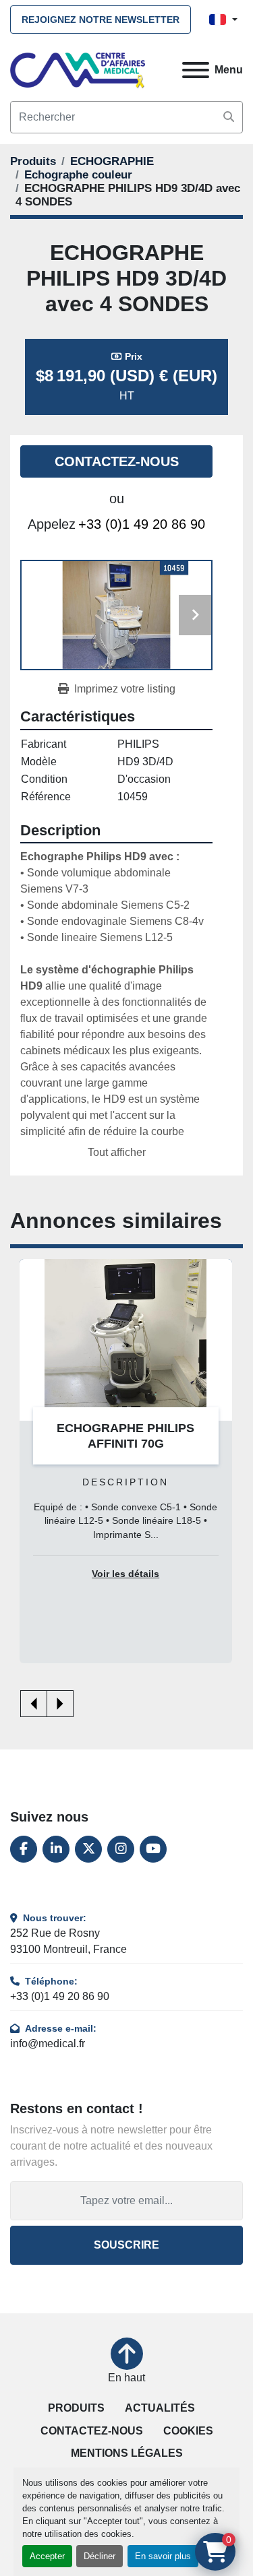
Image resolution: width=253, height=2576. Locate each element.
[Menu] (196, 70)
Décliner (100, 2556)
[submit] (229, 117)
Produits (76, 2408)
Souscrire (126, 2245)
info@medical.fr (48, 2043)
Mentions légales (127, 2453)
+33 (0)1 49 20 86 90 (142, 524)
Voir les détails (125, 1574)
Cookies (188, 2431)
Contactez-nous (117, 461)
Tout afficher (117, 1152)
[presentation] (34, 1704)
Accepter (47, 2556)
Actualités (160, 2408)
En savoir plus (163, 2556)
